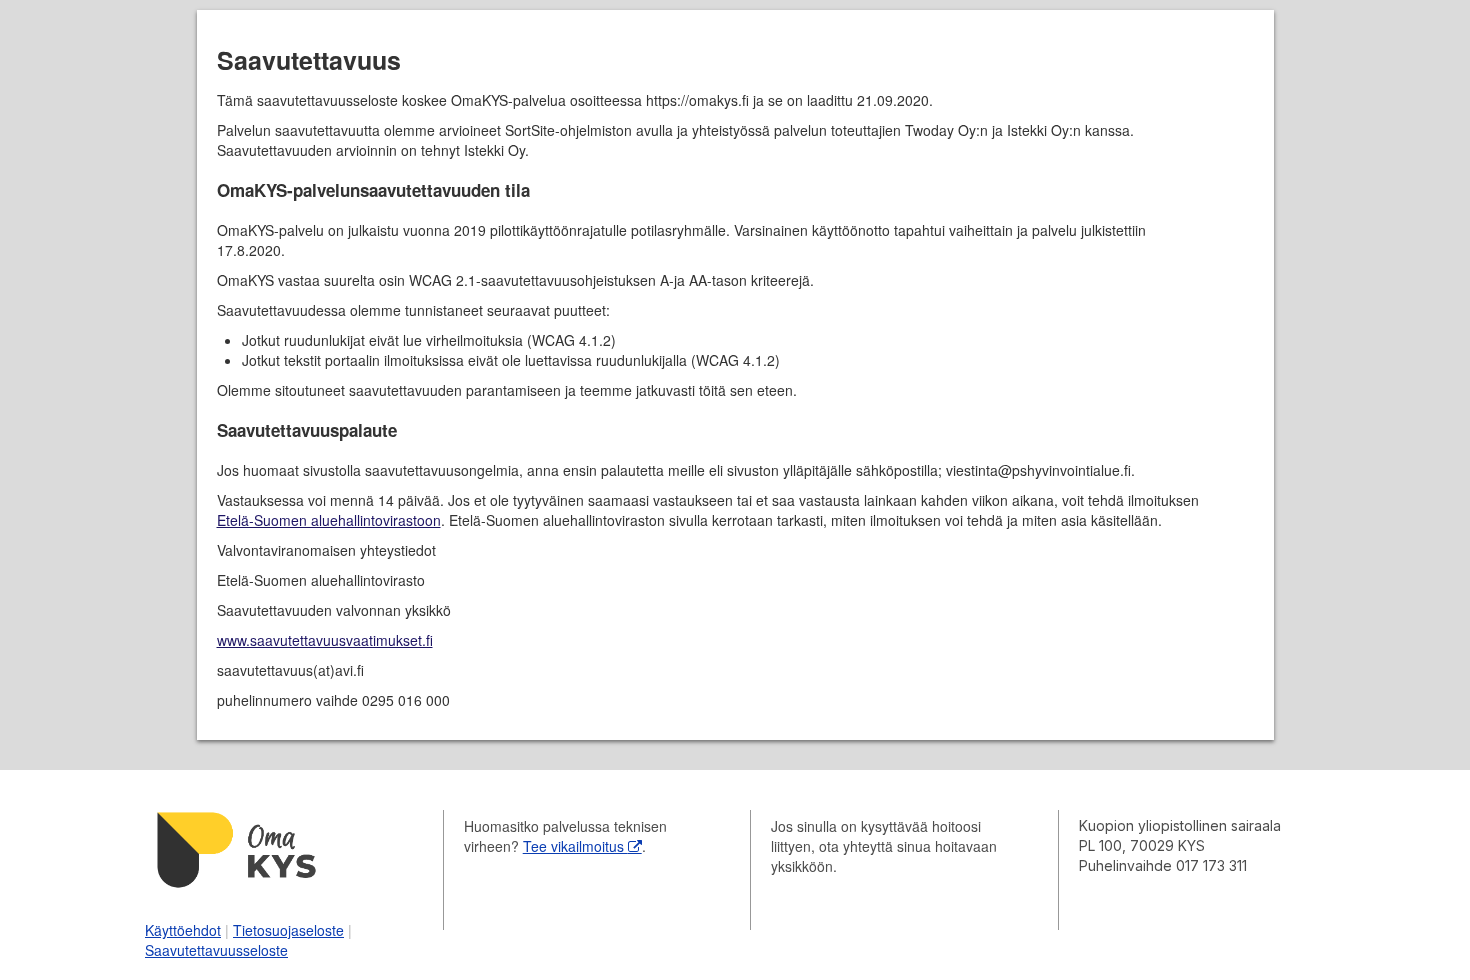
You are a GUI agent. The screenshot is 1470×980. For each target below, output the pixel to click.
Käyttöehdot (183, 930)
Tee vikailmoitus (575, 846)
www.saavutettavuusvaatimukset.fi (325, 640)
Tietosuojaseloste (288, 930)
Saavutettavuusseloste (216, 950)
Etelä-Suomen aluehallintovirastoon (329, 520)
